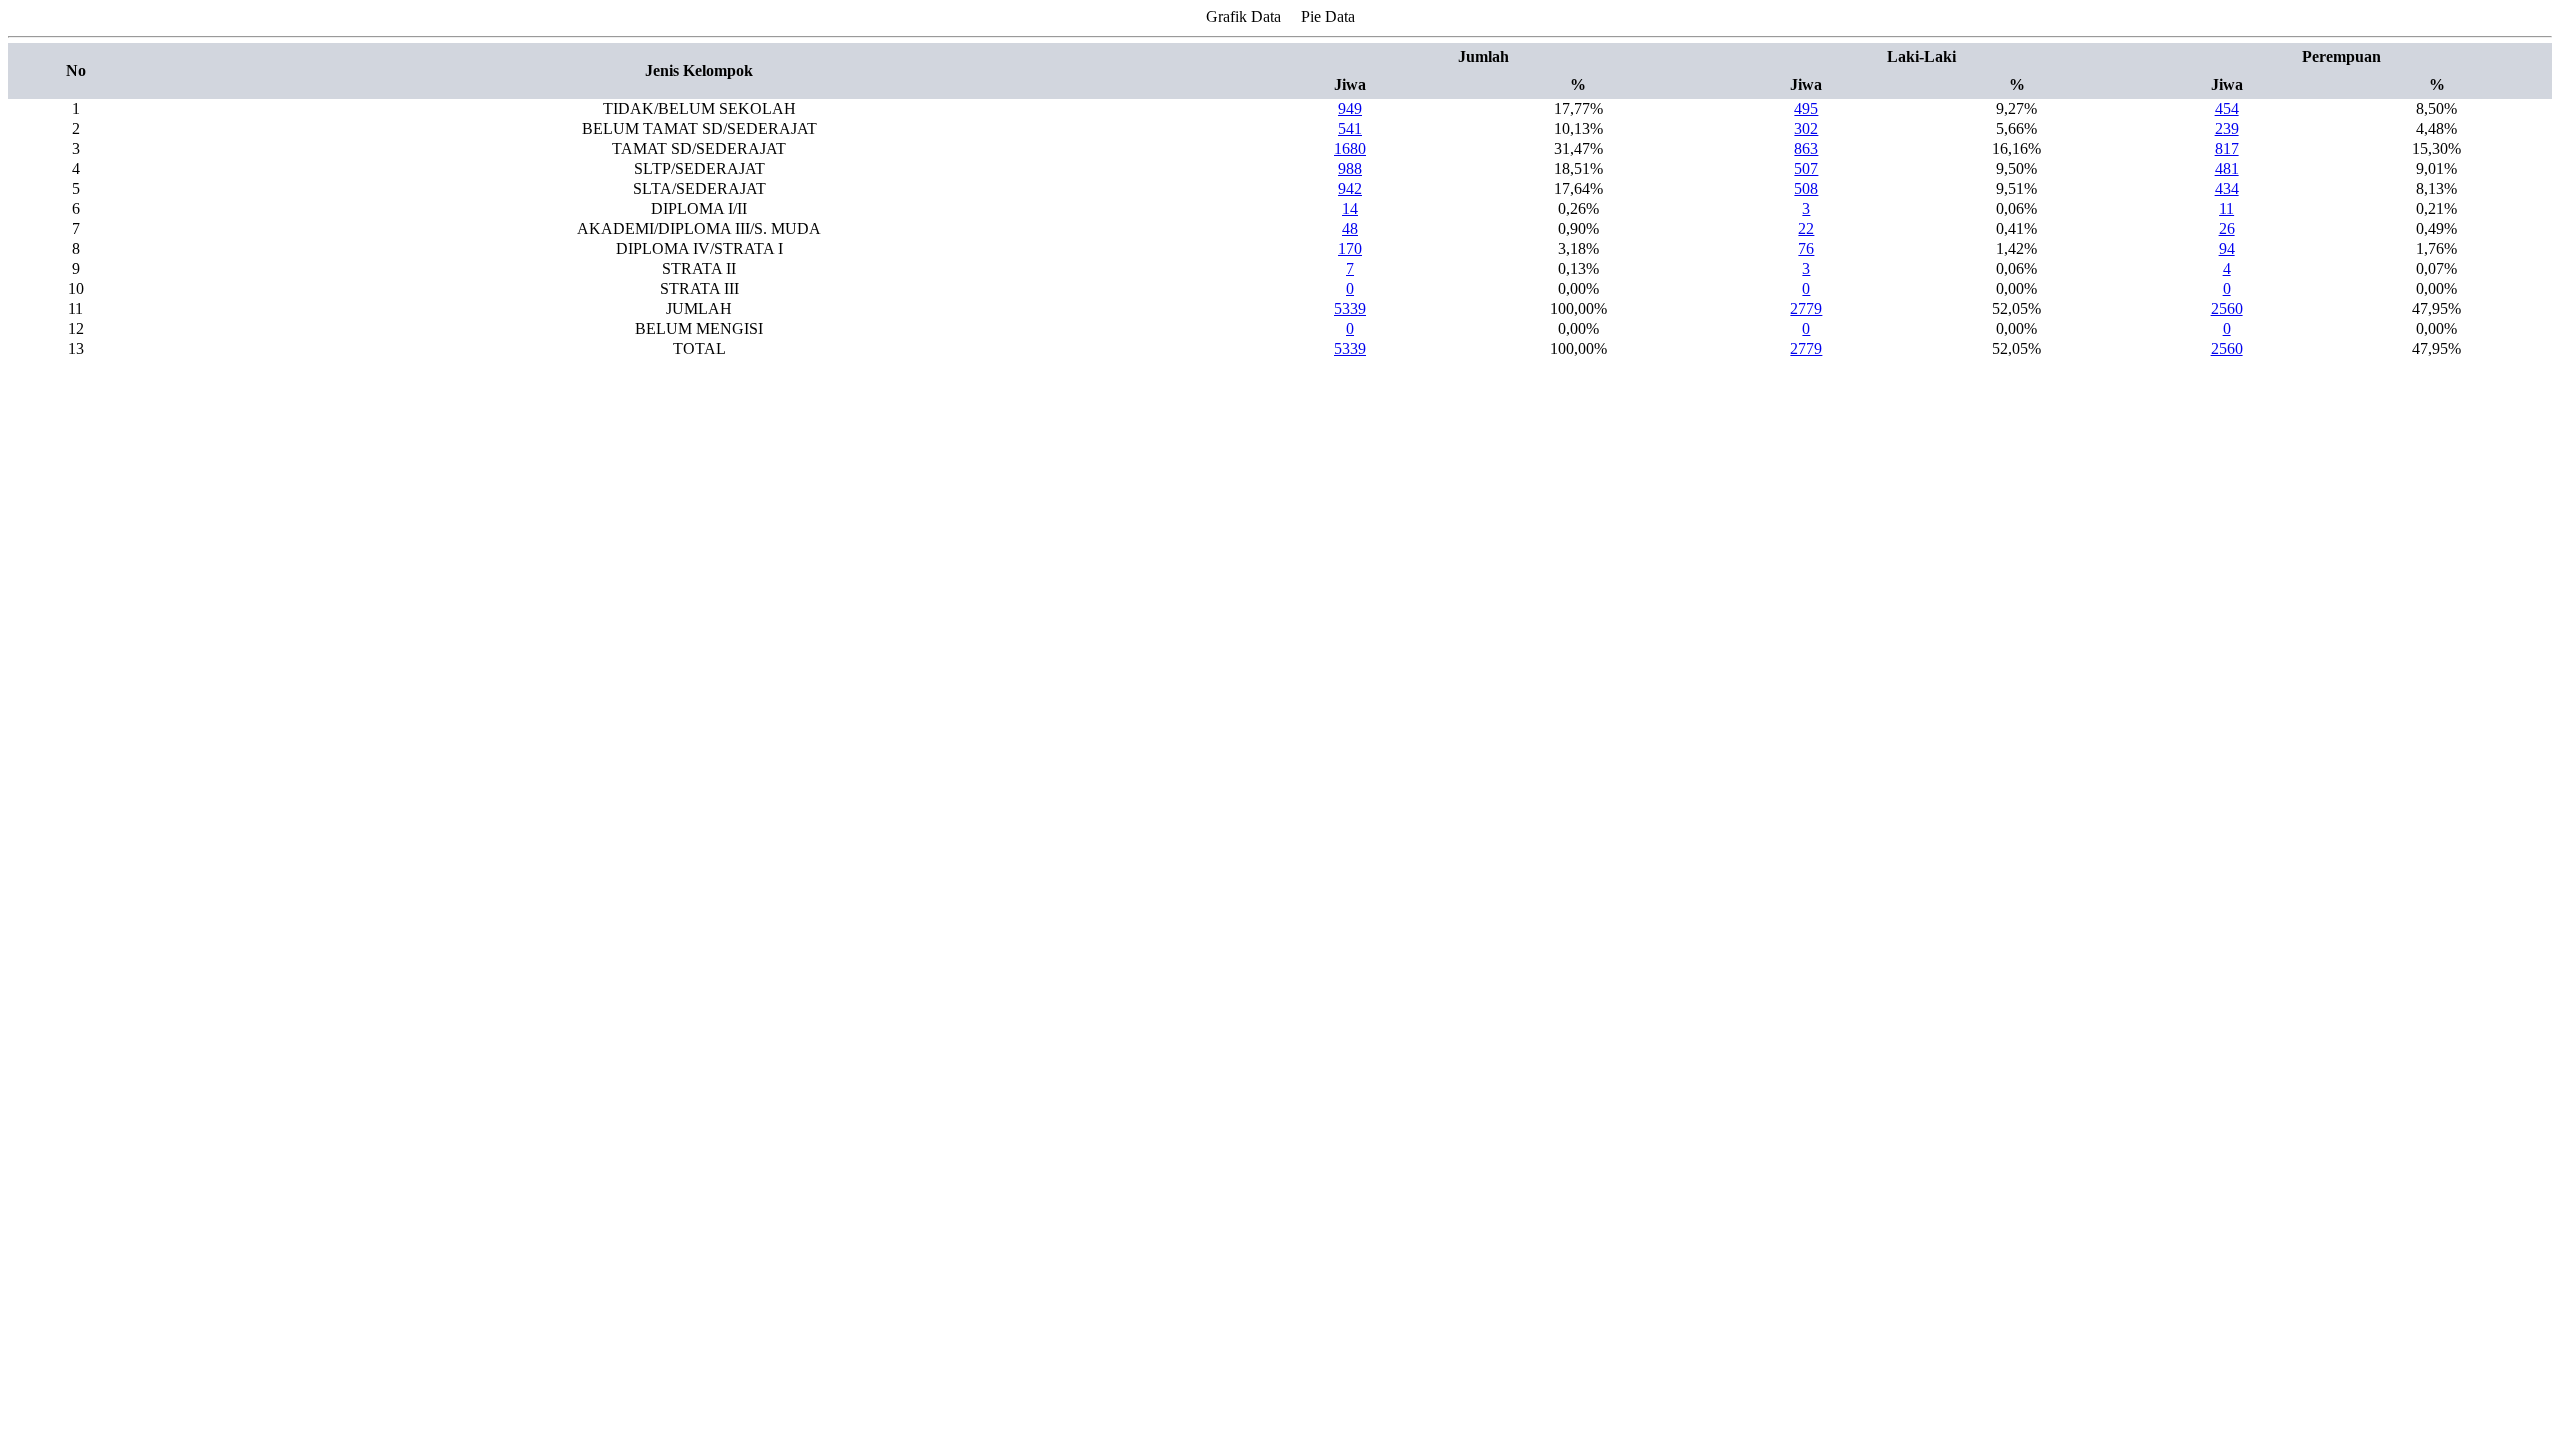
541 (1350, 128)
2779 (1806, 308)
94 (2227, 248)
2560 (2227, 308)
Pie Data (1328, 16)
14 (1350, 208)
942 (1350, 188)
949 (1350, 108)
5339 (1350, 308)
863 (1806, 148)
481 (2227, 168)
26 (2227, 228)
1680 (1350, 148)
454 (2227, 108)
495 (1806, 108)
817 (2227, 148)
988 (1350, 168)
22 (1806, 228)
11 (2226, 208)
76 (1806, 248)
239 (2227, 128)
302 (1806, 128)
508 (1806, 188)
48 (1350, 228)
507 (1806, 168)
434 (2227, 188)
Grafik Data (1243, 16)
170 (1350, 248)
